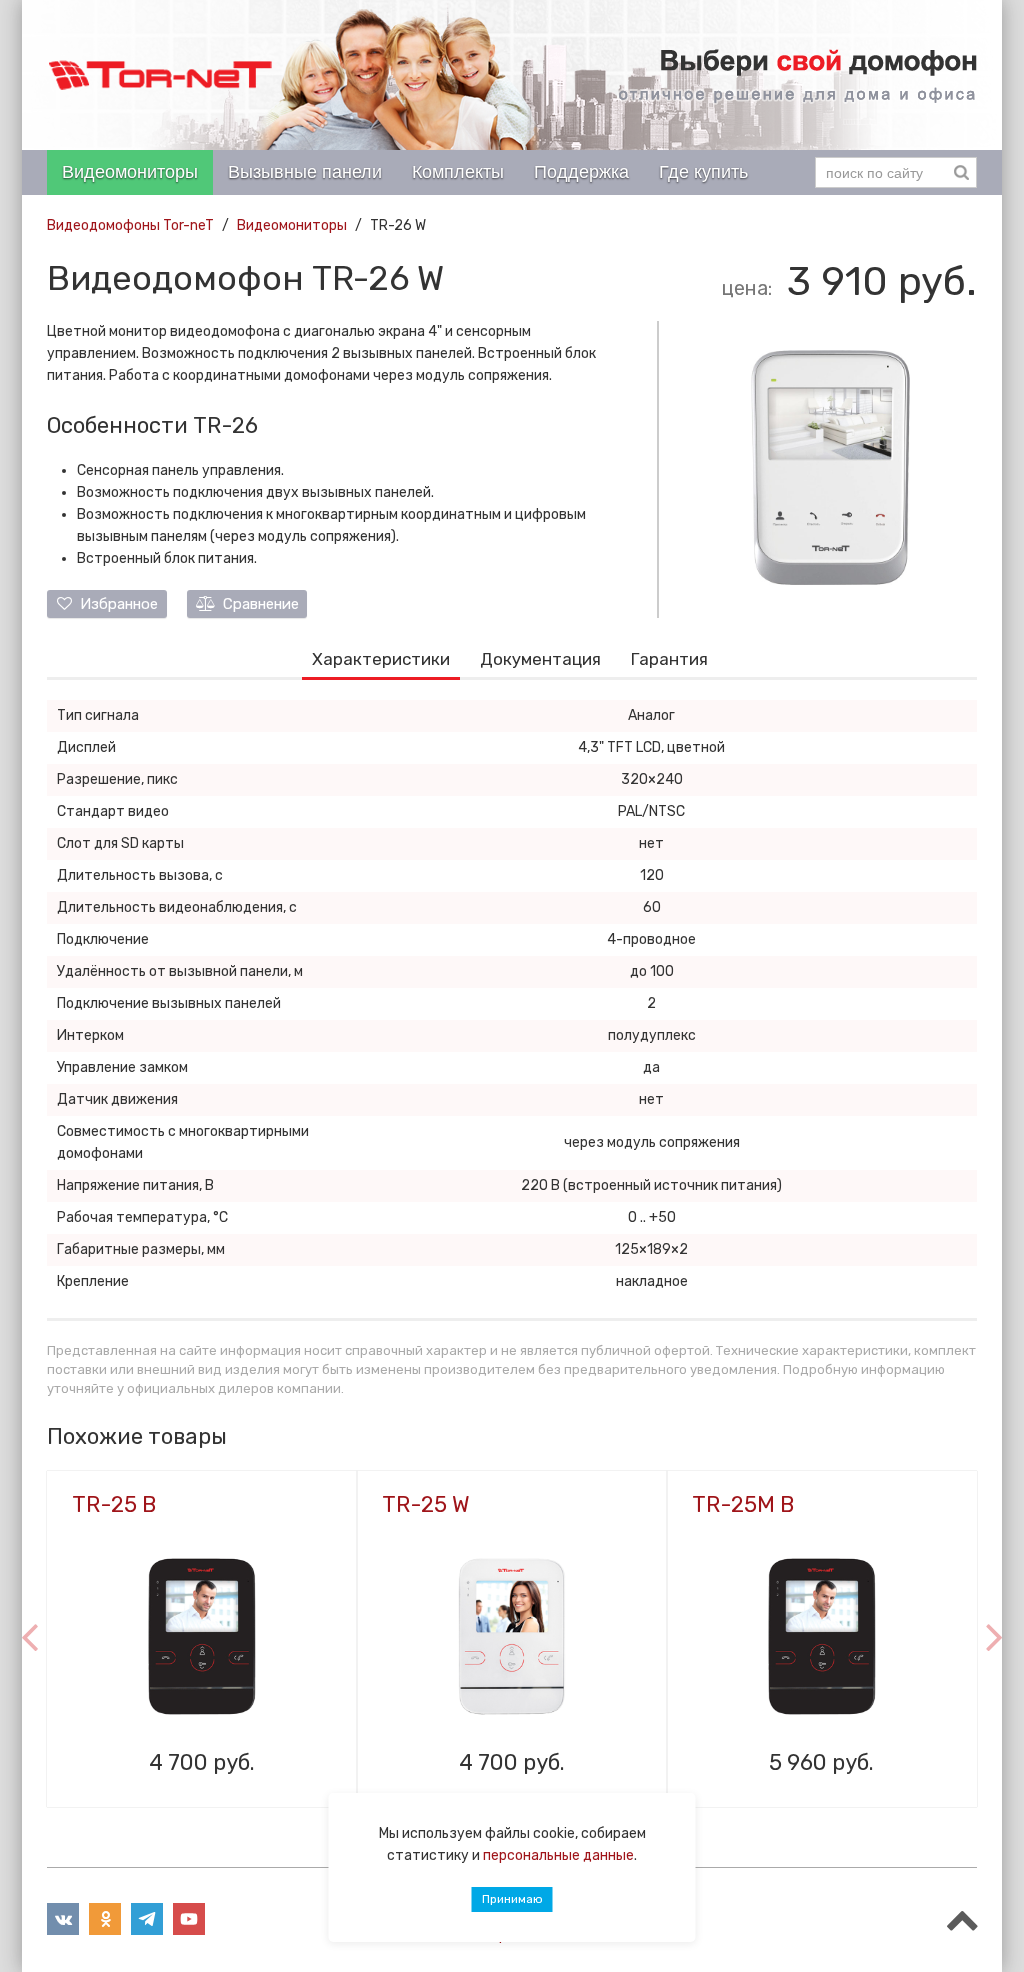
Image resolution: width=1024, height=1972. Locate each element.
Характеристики (381, 659)
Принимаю (512, 1899)
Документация (540, 659)
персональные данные (558, 1855)
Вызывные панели (305, 172)
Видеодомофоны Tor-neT (130, 225)
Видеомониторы (130, 172)
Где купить (703, 172)
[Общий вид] (830, 466)
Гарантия (669, 659)
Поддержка (581, 172)
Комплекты (458, 172)
